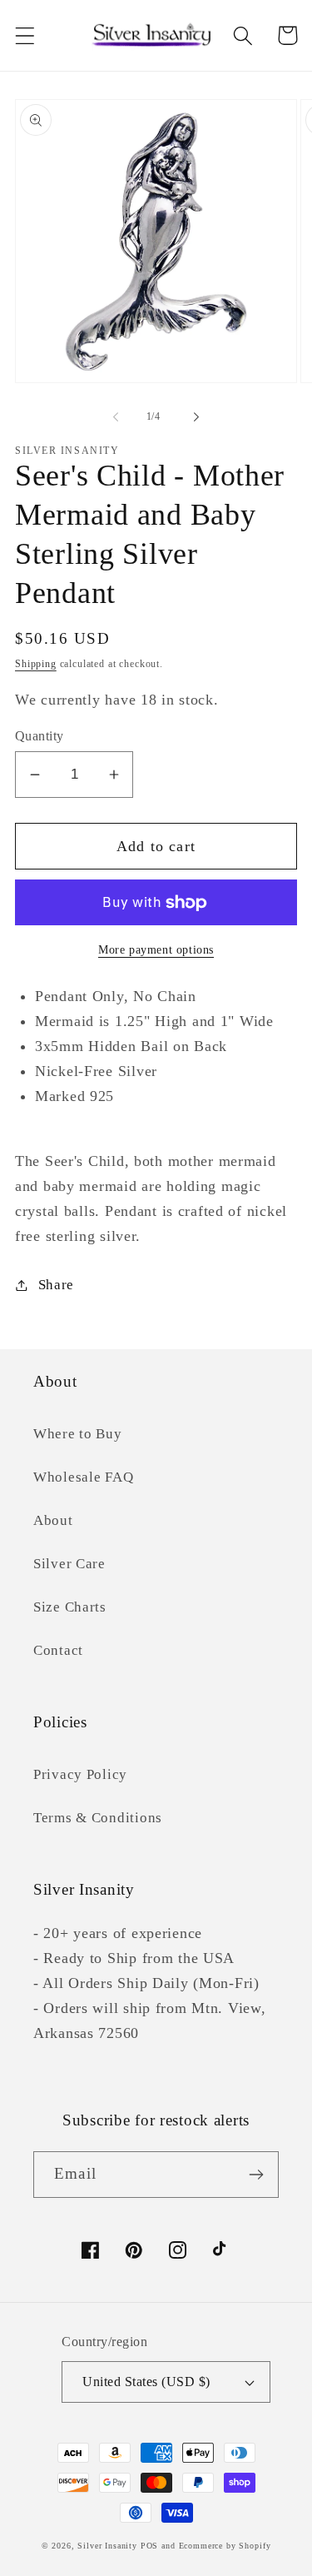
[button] (25, 35)
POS (150, 2546)
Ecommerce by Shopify (225, 2546)
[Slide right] (196, 416)
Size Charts (70, 1607)
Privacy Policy (80, 1774)
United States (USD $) (146, 2382)
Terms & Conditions (98, 1818)
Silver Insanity (107, 2546)
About (53, 1520)
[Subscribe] (256, 2175)
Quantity (40, 736)
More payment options (156, 949)
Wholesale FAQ (83, 1477)
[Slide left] (116, 416)
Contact (58, 1650)
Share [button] (56, 1285)
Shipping (36, 664)
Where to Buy (78, 1434)
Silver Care (69, 1564)
